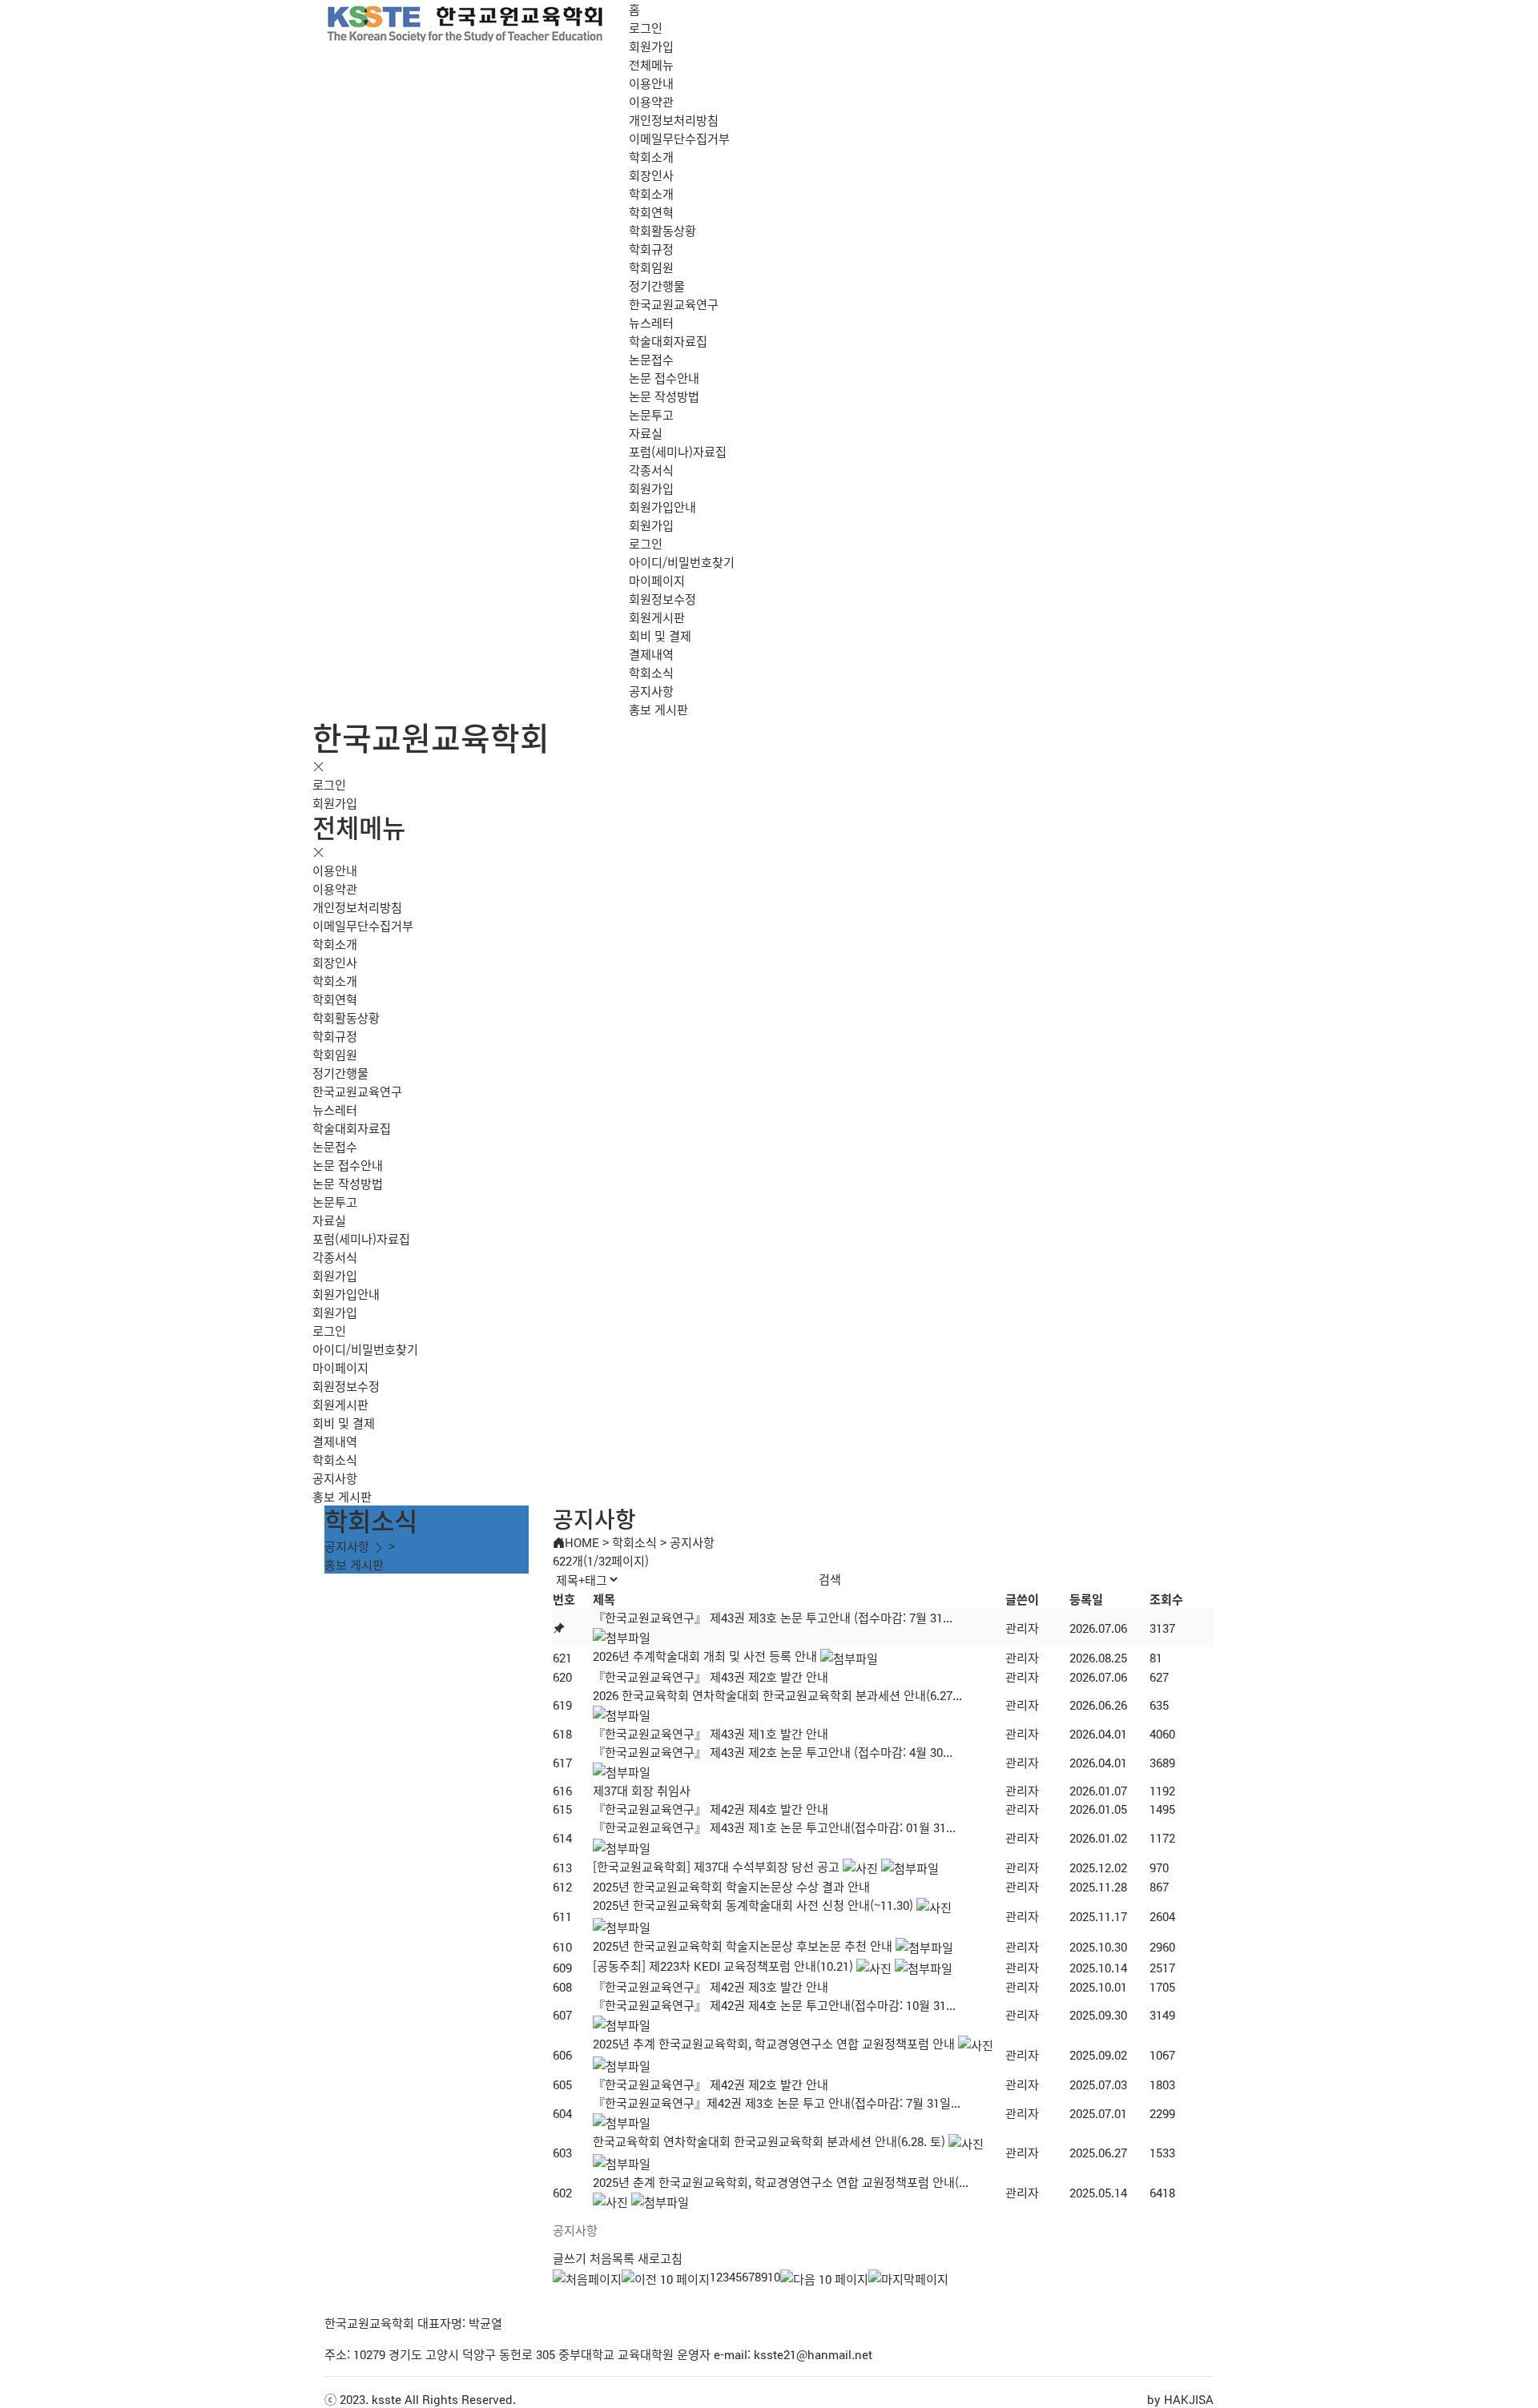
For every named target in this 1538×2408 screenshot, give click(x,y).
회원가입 (651, 46)
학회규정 (651, 249)
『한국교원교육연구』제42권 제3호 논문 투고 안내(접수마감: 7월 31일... (777, 2102)
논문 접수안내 (664, 378)
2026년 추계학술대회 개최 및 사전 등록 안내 (705, 1656)
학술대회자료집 (668, 341)
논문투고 (651, 414)
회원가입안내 (662, 507)
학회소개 (651, 157)
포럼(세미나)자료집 (678, 451)
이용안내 (651, 83)
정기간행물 (657, 285)
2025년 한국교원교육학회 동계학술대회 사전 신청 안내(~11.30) (753, 1905)
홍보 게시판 (658, 709)
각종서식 (651, 470)
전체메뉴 (651, 64)
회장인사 (651, 175)
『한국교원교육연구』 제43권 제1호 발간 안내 (711, 1733)
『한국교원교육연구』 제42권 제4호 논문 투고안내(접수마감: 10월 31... (774, 2005)
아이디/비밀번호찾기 (682, 562)
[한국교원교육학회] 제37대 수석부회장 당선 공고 (716, 1866)
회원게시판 (657, 617)
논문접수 (651, 359)
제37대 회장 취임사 (642, 1790)
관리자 (1022, 1628)
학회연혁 (651, 212)
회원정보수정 (662, 599)
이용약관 (651, 101)
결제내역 (651, 654)
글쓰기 (570, 2258)
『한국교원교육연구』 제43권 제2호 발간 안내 (711, 1676)
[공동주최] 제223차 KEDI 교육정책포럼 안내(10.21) (723, 1966)
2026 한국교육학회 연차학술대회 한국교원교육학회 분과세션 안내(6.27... (777, 1695)
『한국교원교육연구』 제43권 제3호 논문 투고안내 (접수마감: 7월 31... (773, 1617)
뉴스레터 (651, 322)
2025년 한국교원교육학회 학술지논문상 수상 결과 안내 (731, 1886)
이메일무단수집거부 (679, 138)
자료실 (646, 433)
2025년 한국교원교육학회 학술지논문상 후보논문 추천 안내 (743, 1946)
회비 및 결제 (660, 635)
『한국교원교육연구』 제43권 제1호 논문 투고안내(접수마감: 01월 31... (774, 1827)
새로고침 (660, 2258)
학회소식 (651, 672)
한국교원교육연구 (674, 304)
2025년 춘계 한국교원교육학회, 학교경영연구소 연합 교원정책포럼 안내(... (781, 2182)
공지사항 (651, 691)
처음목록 (612, 2258)
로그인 (646, 28)
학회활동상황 (662, 230)
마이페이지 (657, 580)
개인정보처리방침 (674, 120)
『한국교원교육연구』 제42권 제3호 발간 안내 (711, 1986)
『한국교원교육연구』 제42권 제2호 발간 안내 (711, 2084)
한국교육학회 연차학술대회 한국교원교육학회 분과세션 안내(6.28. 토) (769, 2141)
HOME (582, 1542)
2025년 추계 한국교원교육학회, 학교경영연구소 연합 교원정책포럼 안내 (774, 2043)
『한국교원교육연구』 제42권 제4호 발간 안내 (711, 1809)
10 (774, 2276)
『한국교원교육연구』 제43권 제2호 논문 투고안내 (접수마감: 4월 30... (773, 1752)
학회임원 (651, 267)
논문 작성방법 (664, 396)
